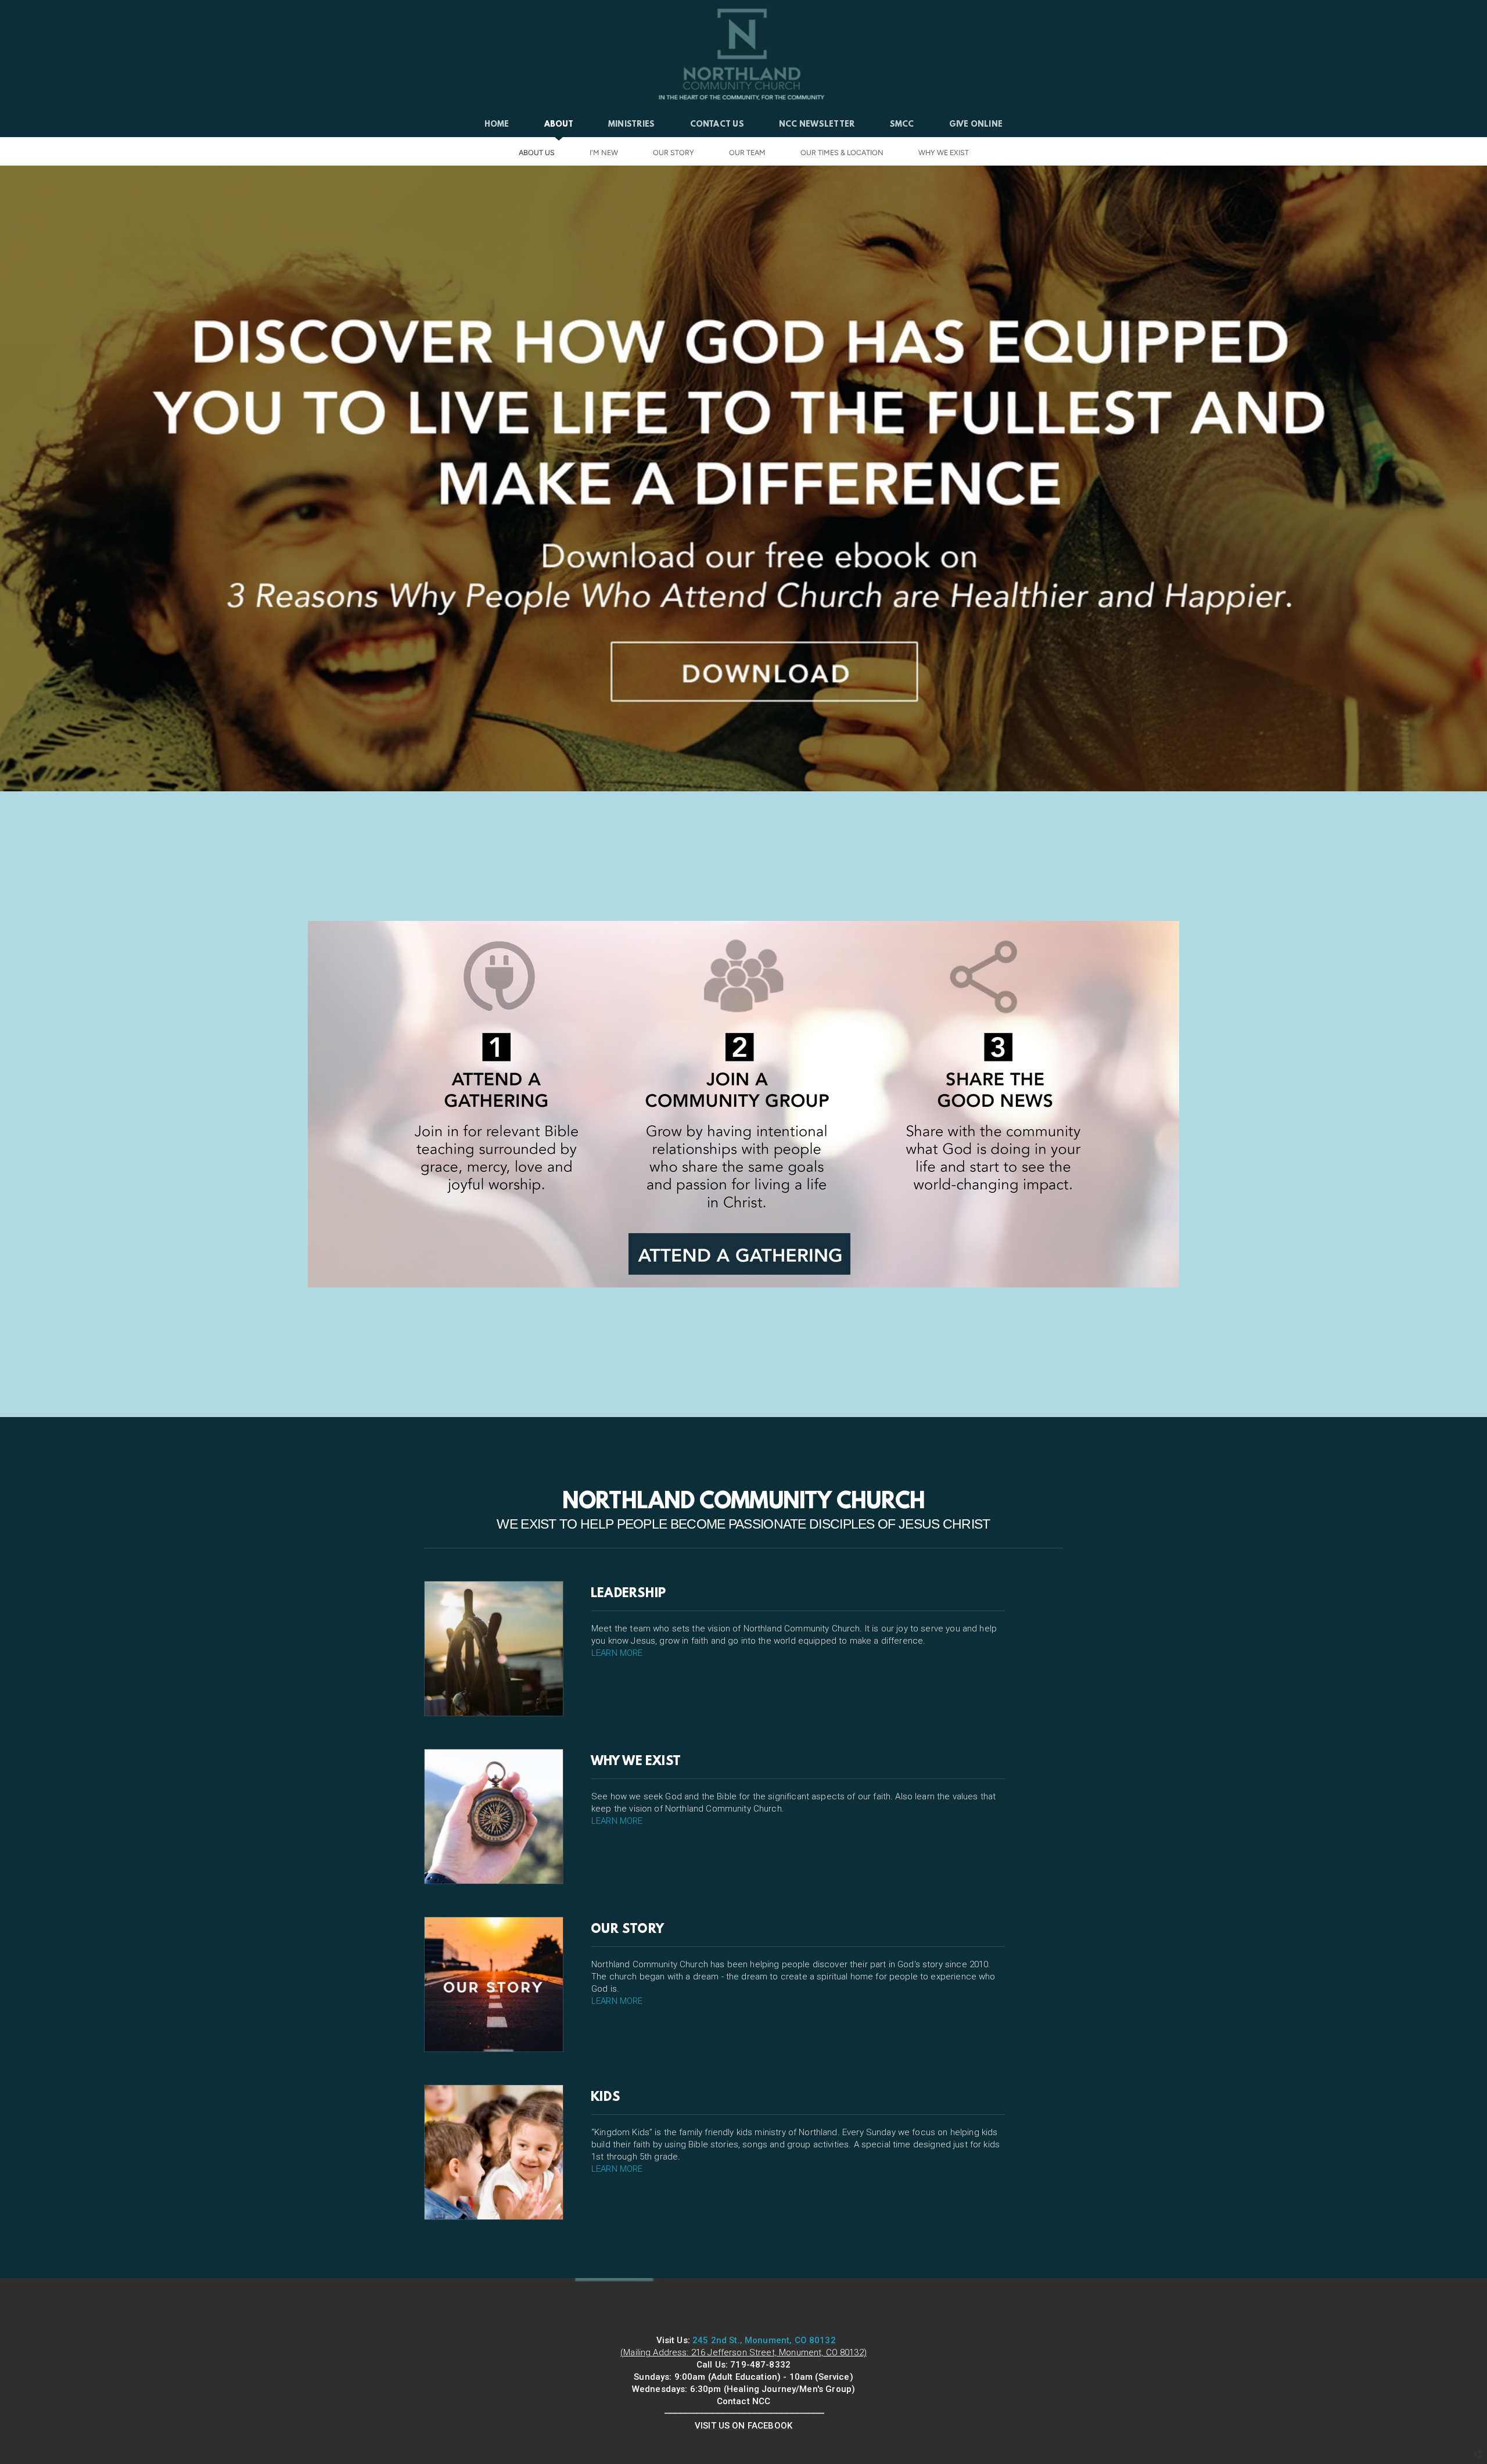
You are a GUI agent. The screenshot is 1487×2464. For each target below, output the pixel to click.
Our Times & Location (842, 153)
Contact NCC (744, 2401)
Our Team (747, 153)
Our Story (674, 153)
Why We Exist (944, 153)
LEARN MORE (617, 1653)
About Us (537, 153)
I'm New (604, 153)
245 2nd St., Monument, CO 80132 (764, 2340)
